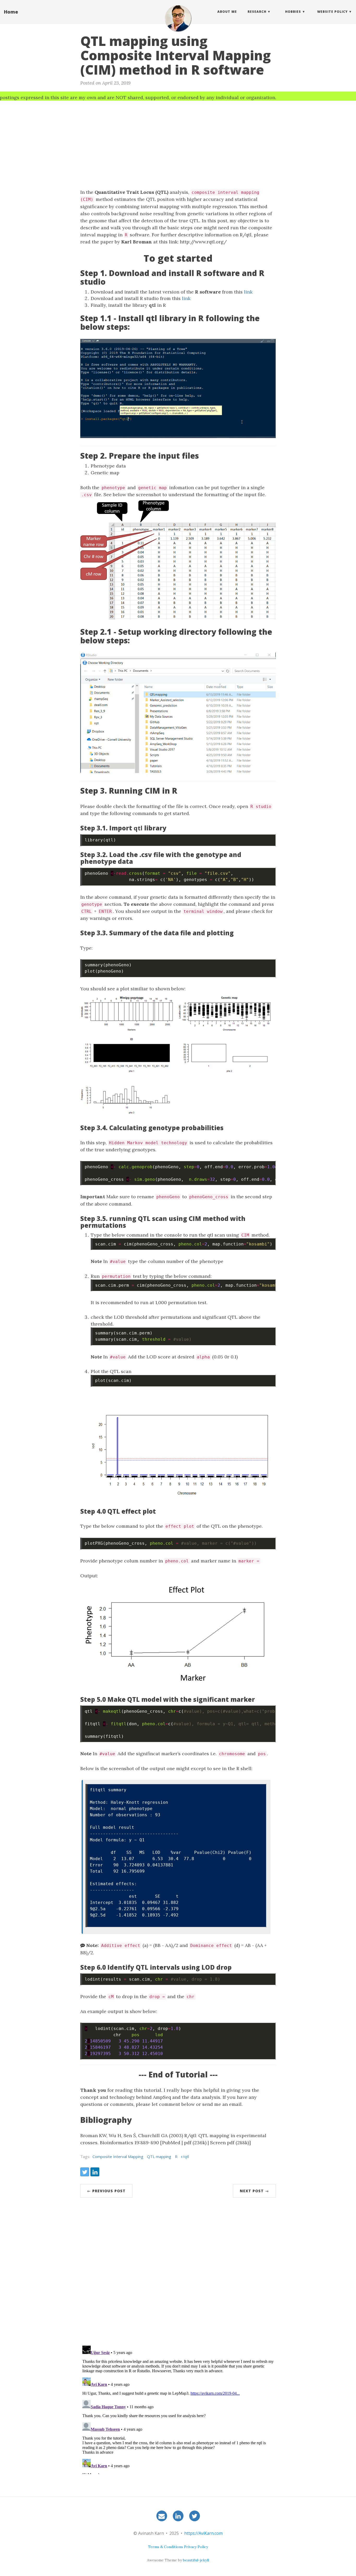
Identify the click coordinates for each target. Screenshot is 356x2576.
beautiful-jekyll (196, 2560)
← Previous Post (106, 2191)
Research (257, 12)
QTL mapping (159, 2156)
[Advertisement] (178, 142)
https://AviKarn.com (203, 2533)
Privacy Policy (196, 2547)
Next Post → (254, 2191)
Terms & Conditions (165, 2547)
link (248, 292)
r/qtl (185, 2156)
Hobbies (293, 12)
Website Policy (332, 12)
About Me (227, 12)
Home (11, 12)
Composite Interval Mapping (118, 2156)
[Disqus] (178, 2273)
